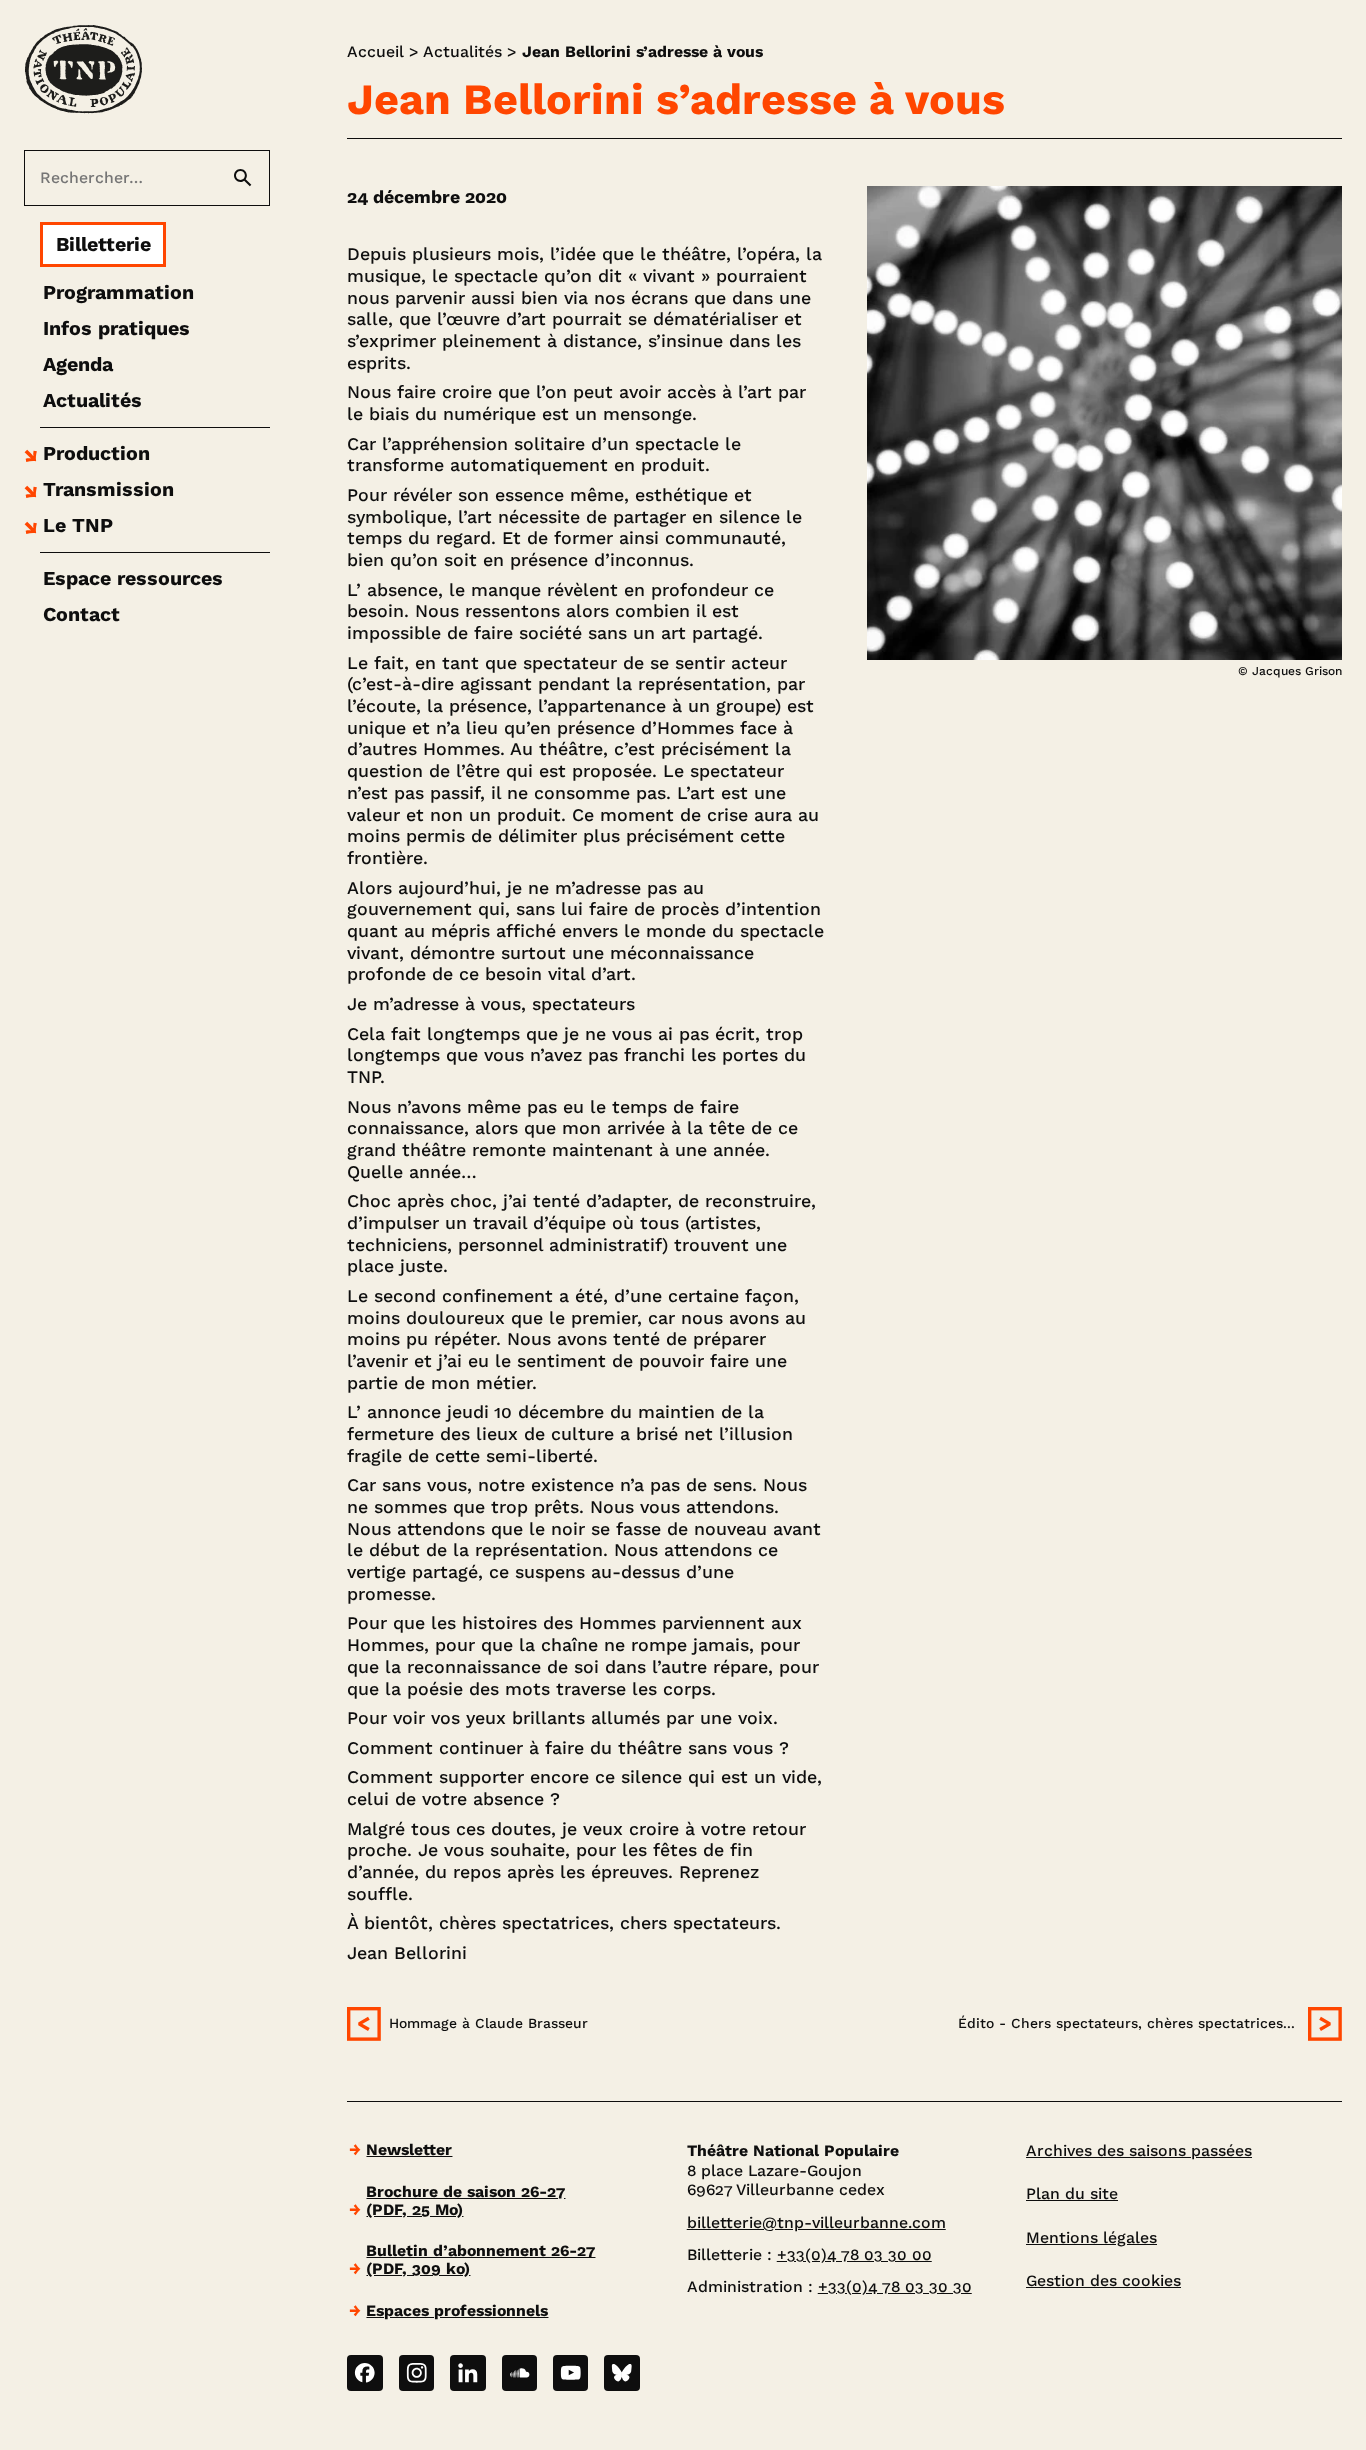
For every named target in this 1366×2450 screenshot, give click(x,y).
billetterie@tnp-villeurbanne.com (816, 2222)
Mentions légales (1091, 2237)
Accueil (375, 51)
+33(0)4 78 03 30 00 (854, 2254)
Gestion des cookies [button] (1103, 2280)
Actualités (462, 51)
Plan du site (1072, 2193)
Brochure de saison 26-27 (465, 2200)
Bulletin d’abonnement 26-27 (480, 2259)
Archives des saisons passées (1139, 2150)
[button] (84, 454)
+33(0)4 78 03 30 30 (895, 2286)
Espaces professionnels (457, 2310)
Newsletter (409, 2149)
